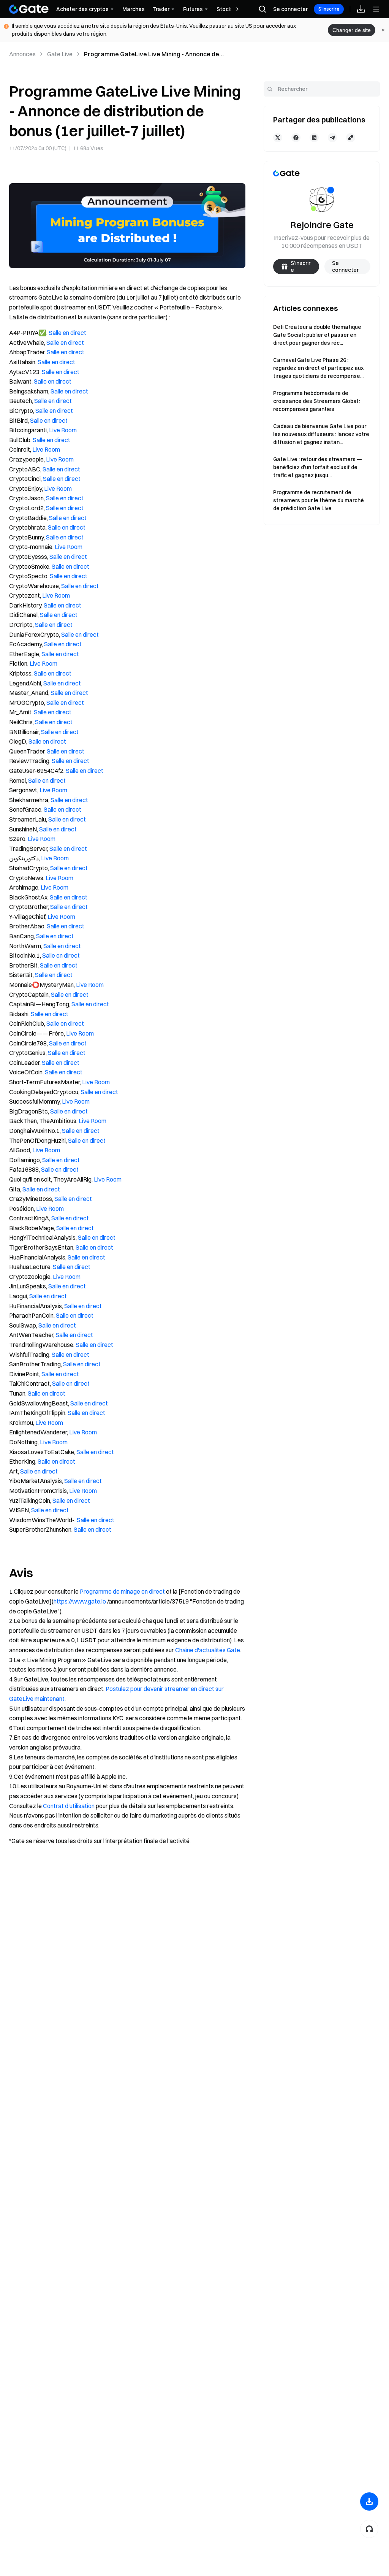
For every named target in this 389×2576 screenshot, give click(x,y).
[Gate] (29, 9)
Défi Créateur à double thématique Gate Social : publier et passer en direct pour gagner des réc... (317, 335)
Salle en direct (67, 333)
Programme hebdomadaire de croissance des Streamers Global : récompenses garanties (317, 401)
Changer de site (352, 30)
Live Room (63, 430)
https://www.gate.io (80, 1601)
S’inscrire (329, 9)
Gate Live (60, 54)
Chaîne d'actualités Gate (208, 1650)
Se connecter (290, 9)
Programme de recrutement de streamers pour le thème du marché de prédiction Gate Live (319, 500)
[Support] (369, 2529)
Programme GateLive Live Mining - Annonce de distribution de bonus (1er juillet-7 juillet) (152, 54)
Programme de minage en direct (122, 1591)
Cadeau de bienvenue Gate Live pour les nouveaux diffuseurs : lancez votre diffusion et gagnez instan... (321, 434)
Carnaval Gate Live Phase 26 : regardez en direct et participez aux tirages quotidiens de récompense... (318, 368)
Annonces (22, 54)
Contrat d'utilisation (69, 1806)
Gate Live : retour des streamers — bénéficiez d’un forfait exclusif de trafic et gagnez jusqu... (318, 467)
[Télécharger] (369, 2501)
